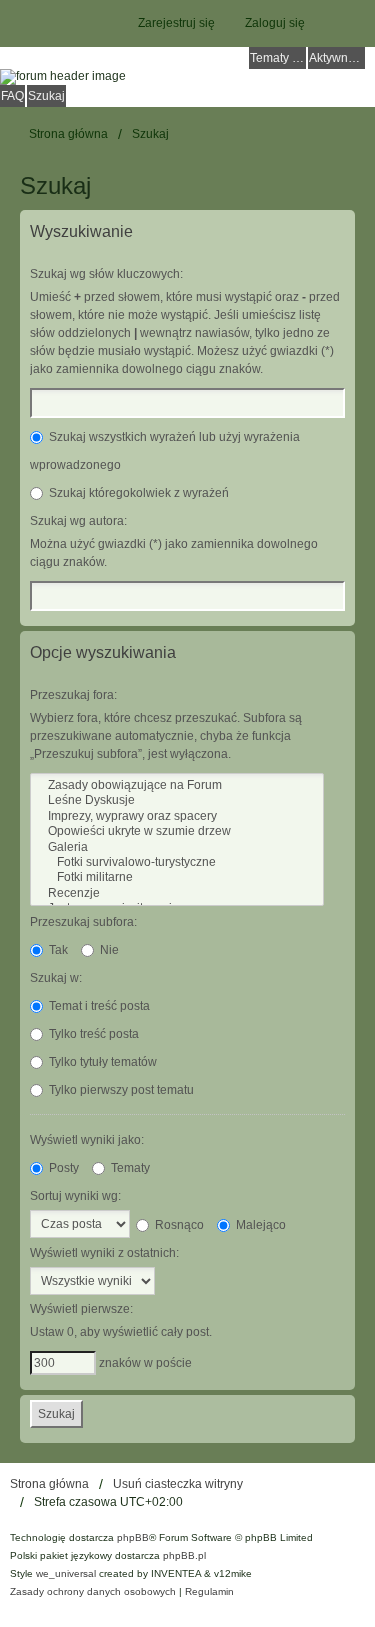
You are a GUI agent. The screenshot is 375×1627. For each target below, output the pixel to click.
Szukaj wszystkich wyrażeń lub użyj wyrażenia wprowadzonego (165, 451)
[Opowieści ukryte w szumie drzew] (177, 831)
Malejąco (259, 1225)
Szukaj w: (56, 978)
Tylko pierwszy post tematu (120, 1090)
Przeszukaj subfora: (83, 922)
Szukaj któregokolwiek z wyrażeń (137, 493)
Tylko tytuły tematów (101, 1062)
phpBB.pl (184, 1555)
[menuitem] (93, 1592)
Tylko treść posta (92, 1034)
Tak (57, 950)
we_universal (66, 1573)
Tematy (129, 1168)
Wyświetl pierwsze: (81, 1309)
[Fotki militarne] (177, 877)
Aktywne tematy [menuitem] (337, 58)
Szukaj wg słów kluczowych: (106, 274)
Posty (62, 1168)
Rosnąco (178, 1225)
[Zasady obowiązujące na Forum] (177, 785)
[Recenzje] (177, 893)
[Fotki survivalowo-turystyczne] (177, 862)
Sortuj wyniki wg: (75, 1196)
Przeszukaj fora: (73, 695)
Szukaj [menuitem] (46, 96)
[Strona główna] (187, 77)
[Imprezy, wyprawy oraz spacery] (177, 816)
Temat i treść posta (98, 1006)
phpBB (133, 1537)
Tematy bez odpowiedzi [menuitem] (278, 58)
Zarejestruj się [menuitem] (176, 23)
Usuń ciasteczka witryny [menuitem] (178, 1484)
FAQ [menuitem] (12, 96)
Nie (108, 950)
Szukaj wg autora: (78, 521)
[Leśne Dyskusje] (177, 800)
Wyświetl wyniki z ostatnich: (104, 1253)
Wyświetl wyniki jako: (87, 1140)
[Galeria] (177, 847)
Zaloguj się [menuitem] (275, 23)
